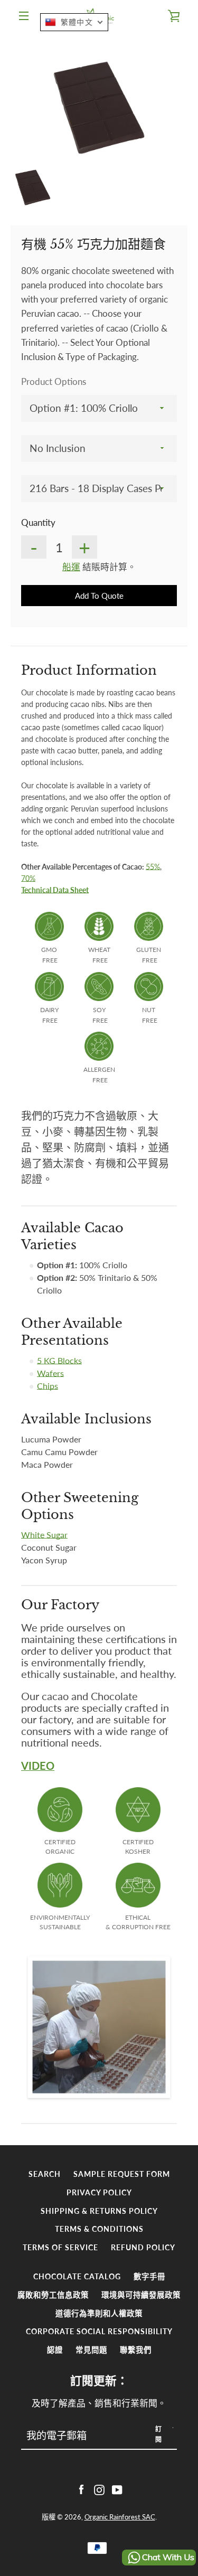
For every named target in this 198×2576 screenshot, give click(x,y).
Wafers (50, 1373)
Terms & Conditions (99, 2229)
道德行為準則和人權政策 (99, 2313)
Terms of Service (60, 2247)
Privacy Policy (99, 2192)
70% (28, 878)
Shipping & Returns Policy (99, 2211)
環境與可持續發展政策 (141, 2295)
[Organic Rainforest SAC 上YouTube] (117, 2489)
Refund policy (143, 2247)
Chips (48, 1386)
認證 (55, 2350)
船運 (71, 567)
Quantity (38, 522)
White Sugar (44, 1535)
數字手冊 (149, 2276)
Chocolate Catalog (77, 2276)
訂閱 (159, 2434)
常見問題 (91, 2350)
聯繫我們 (136, 2350)
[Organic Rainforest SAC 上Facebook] (81, 2489)
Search (45, 2174)
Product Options (54, 381)
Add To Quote (99, 596)
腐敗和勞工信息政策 (53, 2295)
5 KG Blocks (59, 1360)
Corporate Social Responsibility (99, 2331)
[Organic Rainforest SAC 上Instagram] (99, 2489)
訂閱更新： (99, 2381)
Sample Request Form (122, 2174)
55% (153, 867)
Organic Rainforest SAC (120, 2517)
